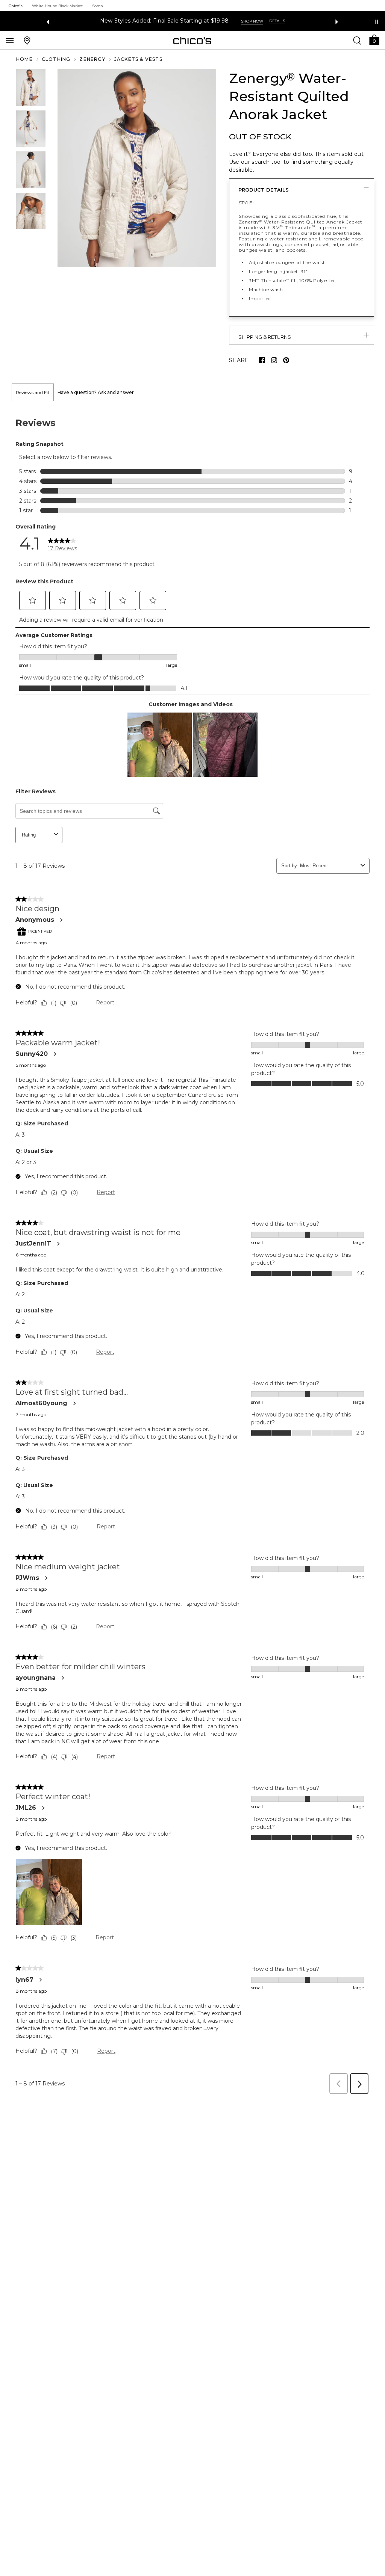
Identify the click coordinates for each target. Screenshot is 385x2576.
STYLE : (247, 203)
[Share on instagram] (274, 360)
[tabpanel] (192, 1250)
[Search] (357, 40)
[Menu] (10, 40)
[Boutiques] (27, 40)
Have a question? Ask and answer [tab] (96, 392)
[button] (374, 39)
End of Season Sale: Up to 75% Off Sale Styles (164, 21)
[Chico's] (192, 41)
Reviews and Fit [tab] (33, 392)
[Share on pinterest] (286, 360)
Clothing (56, 59)
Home (24, 59)
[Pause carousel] (377, 22)
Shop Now (250, 21)
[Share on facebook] (262, 360)
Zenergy (92, 59)
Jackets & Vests (138, 59)
